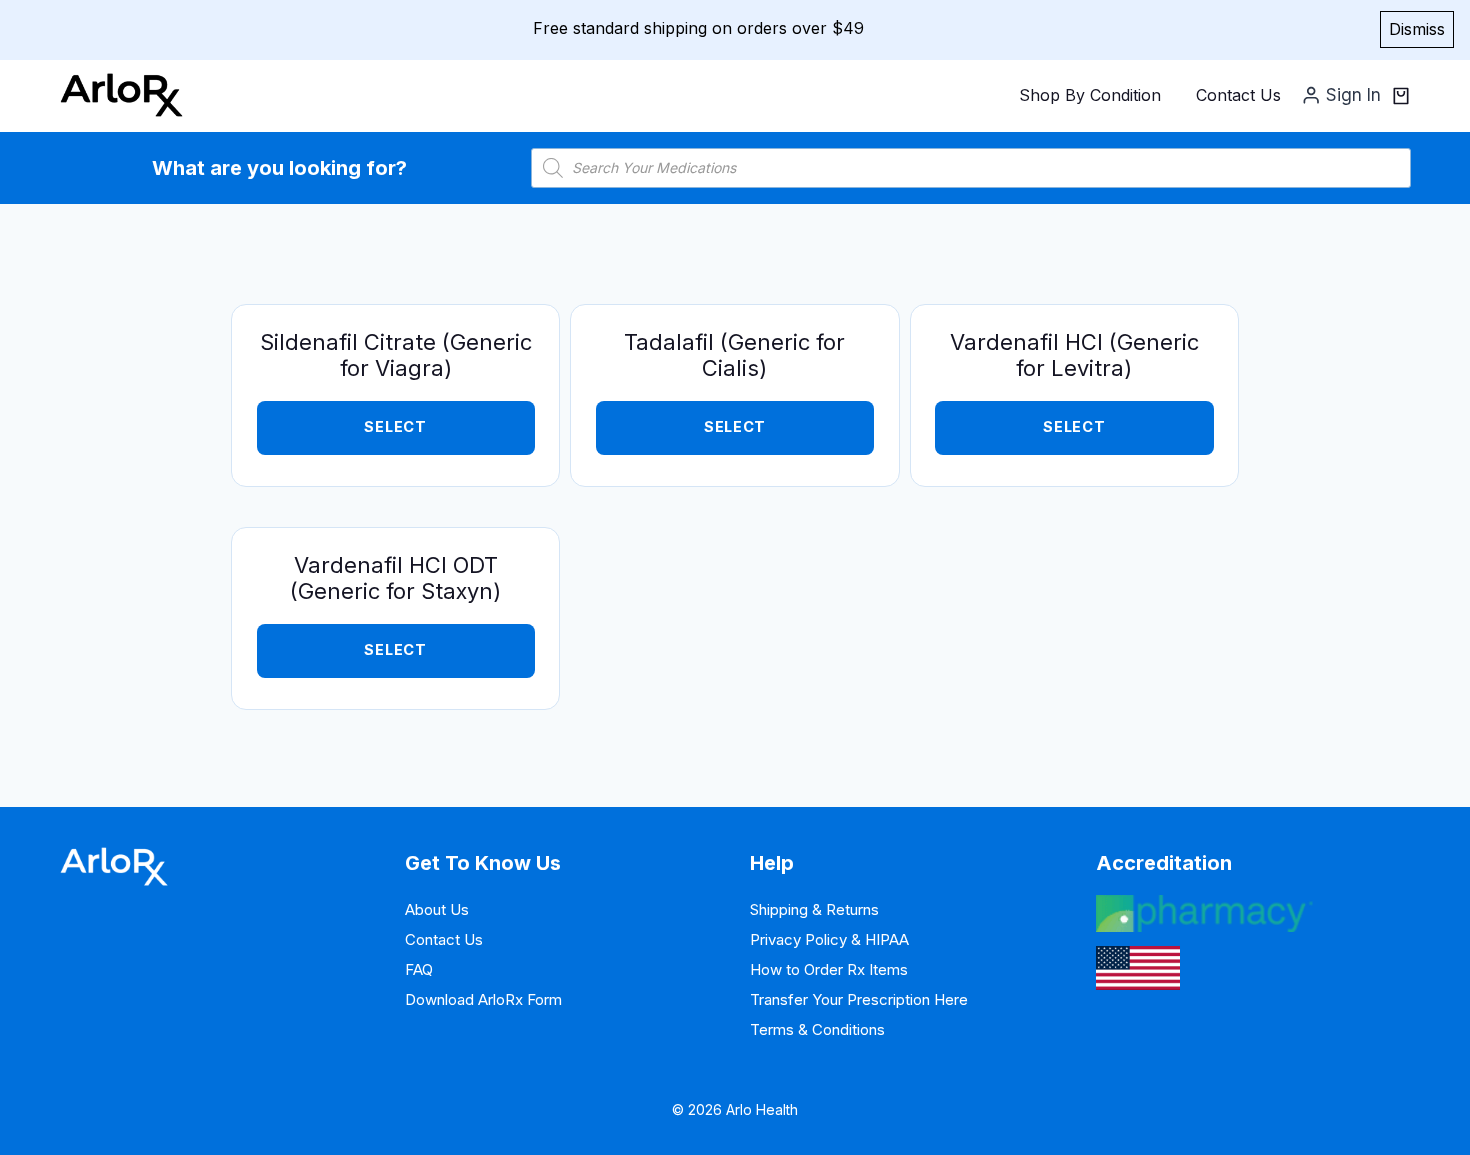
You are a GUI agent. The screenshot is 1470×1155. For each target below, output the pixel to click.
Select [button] (395, 650)
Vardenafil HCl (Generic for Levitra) (1074, 355)
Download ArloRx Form (483, 999)
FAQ (419, 969)
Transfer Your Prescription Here (859, 999)
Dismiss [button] (1417, 29)
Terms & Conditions (817, 1029)
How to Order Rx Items (829, 969)
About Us (437, 909)
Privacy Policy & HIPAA (829, 939)
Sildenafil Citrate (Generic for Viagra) (396, 355)
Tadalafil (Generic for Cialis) (734, 355)
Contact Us (1238, 95)
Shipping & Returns (814, 909)
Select (395, 427)
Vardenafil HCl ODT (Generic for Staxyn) (395, 578)
